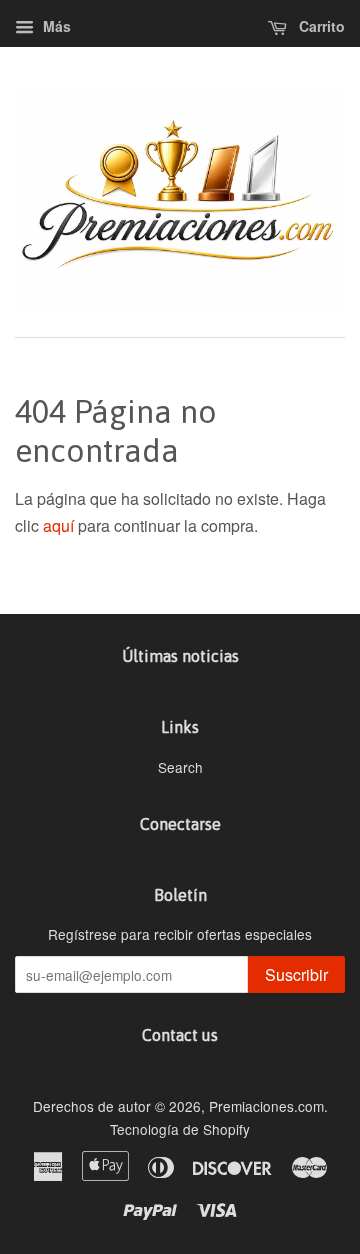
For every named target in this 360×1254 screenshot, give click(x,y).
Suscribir (296, 974)
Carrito (320, 26)
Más (55, 26)
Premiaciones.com (266, 1106)
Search (180, 767)
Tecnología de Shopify (180, 1129)
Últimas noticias (180, 656)
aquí (58, 525)
